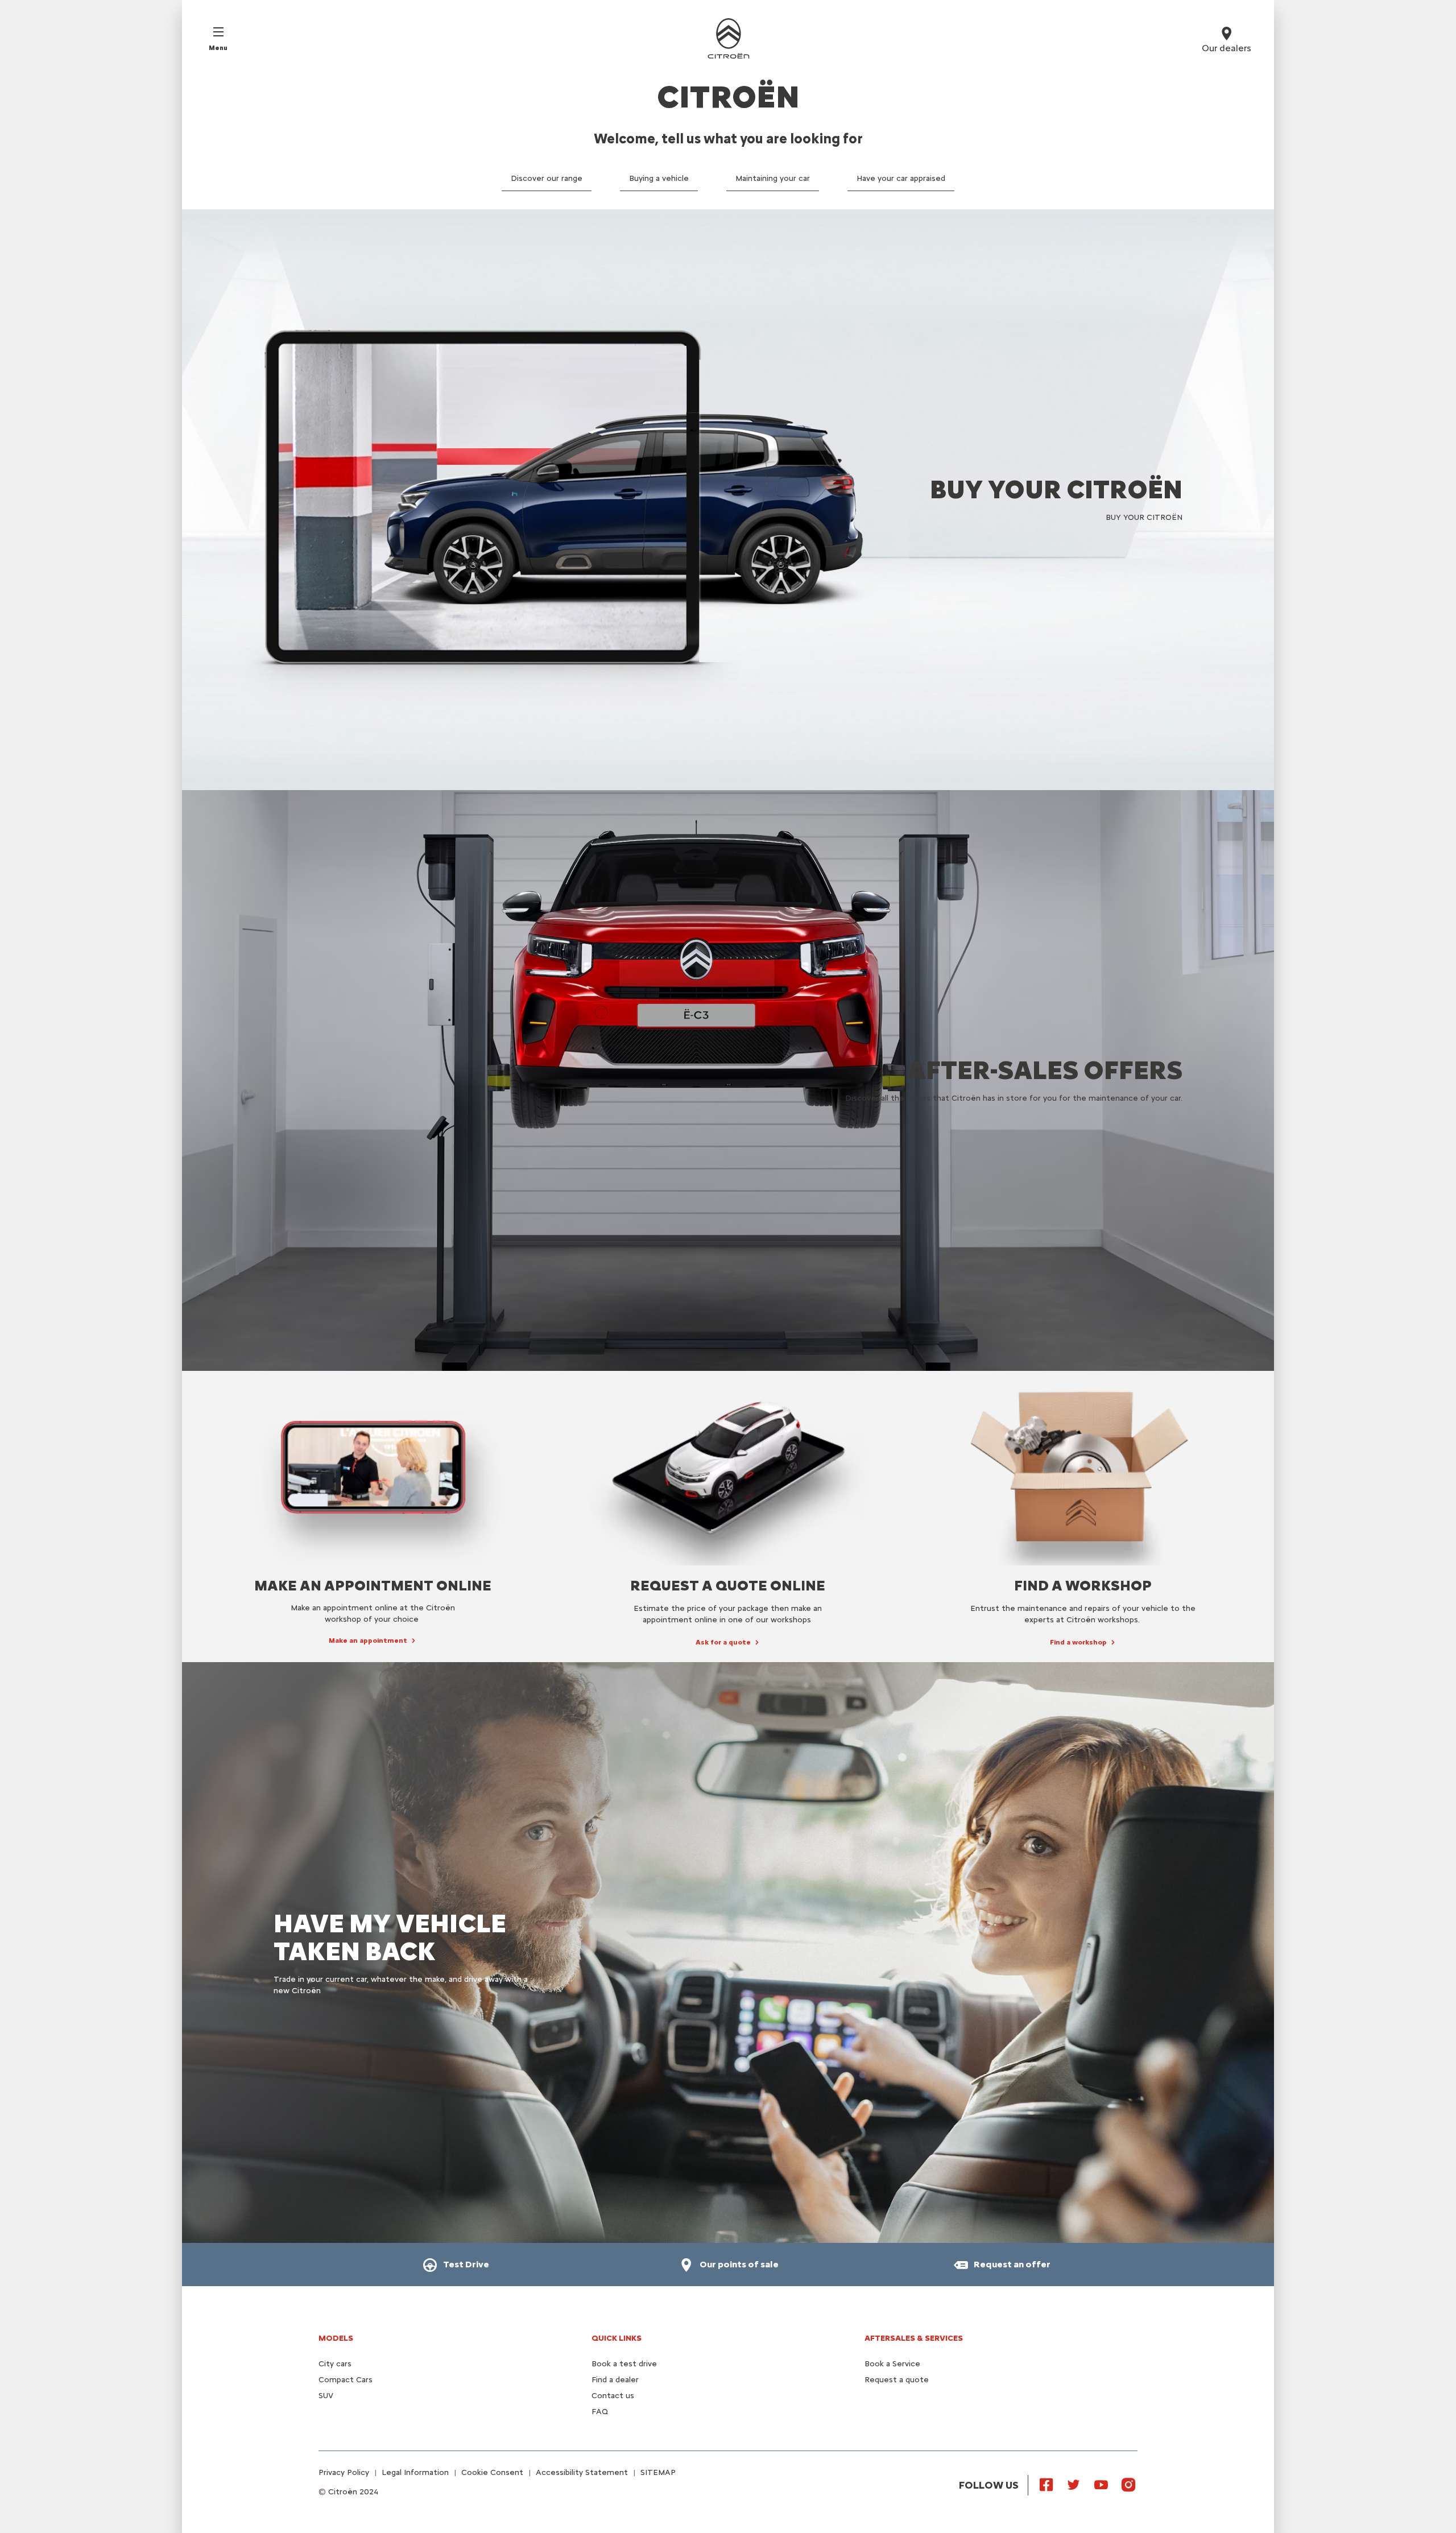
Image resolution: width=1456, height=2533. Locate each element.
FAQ (600, 2412)
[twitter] (1074, 2484)
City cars (335, 2364)
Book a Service (892, 2364)
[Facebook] (1046, 2484)
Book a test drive (624, 2364)
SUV (326, 2396)
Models (336, 2338)
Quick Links (617, 2338)
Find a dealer (615, 2380)
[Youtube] (1101, 2484)
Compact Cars (346, 2380)
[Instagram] (1128, 2484)
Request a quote (897, 2380)
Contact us (613, 2396)
